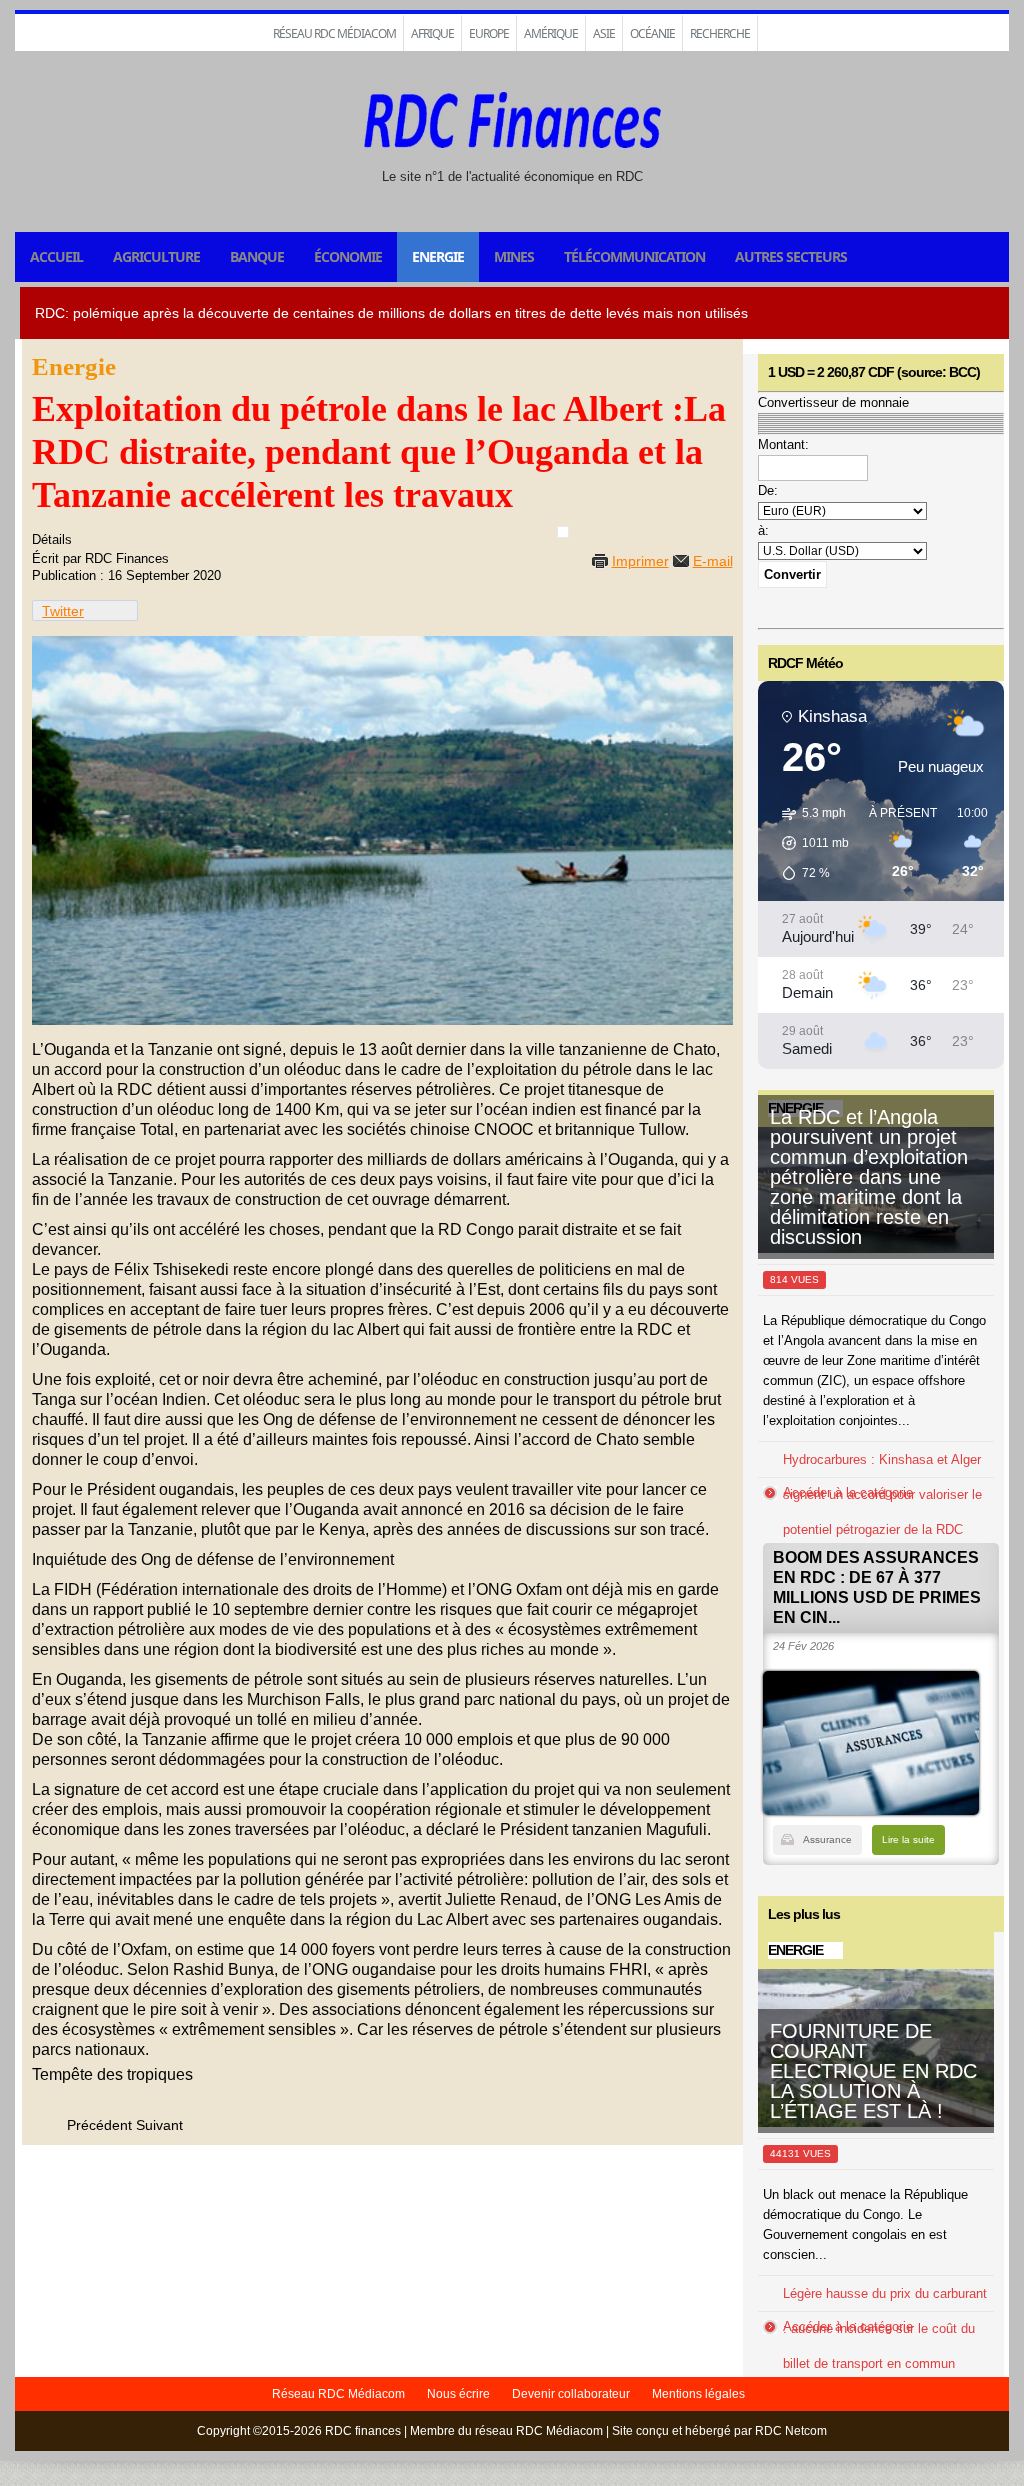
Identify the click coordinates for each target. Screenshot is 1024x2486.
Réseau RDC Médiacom (334, 33)
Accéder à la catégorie (848, 1492)
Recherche (720, 33)
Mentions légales (698, 2394)
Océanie (652, 33)
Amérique (551, 33)
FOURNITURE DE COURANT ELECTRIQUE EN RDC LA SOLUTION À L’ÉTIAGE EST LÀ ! (873, 2071)
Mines (514, 256)
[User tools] (563, 532)
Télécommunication (634, 256)
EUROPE (489, 33)
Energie (438, 256)
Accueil (56, 256)
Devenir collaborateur (571, 2394)
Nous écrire (458, 2394)
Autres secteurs (791, 256)
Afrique (432, 33)
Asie (604, 33)
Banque (257, 256)
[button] (808, 843)
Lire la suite (908, 1839)
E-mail (713, 561)
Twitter (63, 611)
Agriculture (156, 256)
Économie (348, 256)
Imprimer (640, 561)
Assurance (827, 1839)
